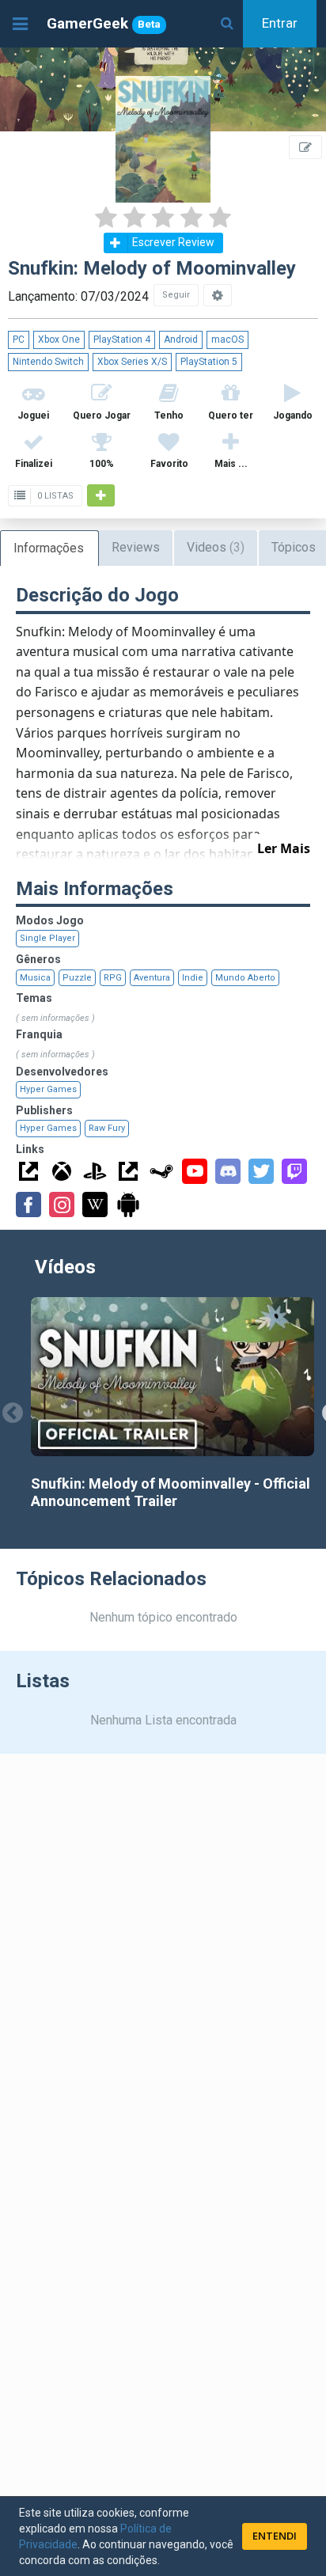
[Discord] (228, 1171)
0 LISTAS (54, 496)
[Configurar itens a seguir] (218, 295)
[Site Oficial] (28, 1171)
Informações (49, 548)
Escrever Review (173, 242)
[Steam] (161, 1171)
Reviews (136, 547)
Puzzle (77, 978)
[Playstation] (95, 1171)
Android (181, 340)
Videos (216, 547)
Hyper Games (48, 1089)
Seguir (176, 295)
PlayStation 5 (209, 362)
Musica (35, 978)
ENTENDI (275, 2536)
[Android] (128, 1205)
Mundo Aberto (245, 978)
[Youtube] (195, 1171)
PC (19, 340)
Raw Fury (107, 1128)
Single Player (47, 938)
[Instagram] (62, 1205)
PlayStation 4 (122, 340)
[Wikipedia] (95, 1205)
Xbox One (59, 340)
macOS (227, 340)
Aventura (152, 978)
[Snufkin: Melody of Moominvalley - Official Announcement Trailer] (172, 1377)
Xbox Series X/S (132, 362)
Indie (193, 978)
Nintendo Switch (48, 362)
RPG (113, 978)
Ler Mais (284, 848)
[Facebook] (28, 1205)
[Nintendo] (128, 1171)
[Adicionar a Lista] (101, 495)
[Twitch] (294, 1171)
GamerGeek (104, 23)
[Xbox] (62, 1171)
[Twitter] (261, 1171)
